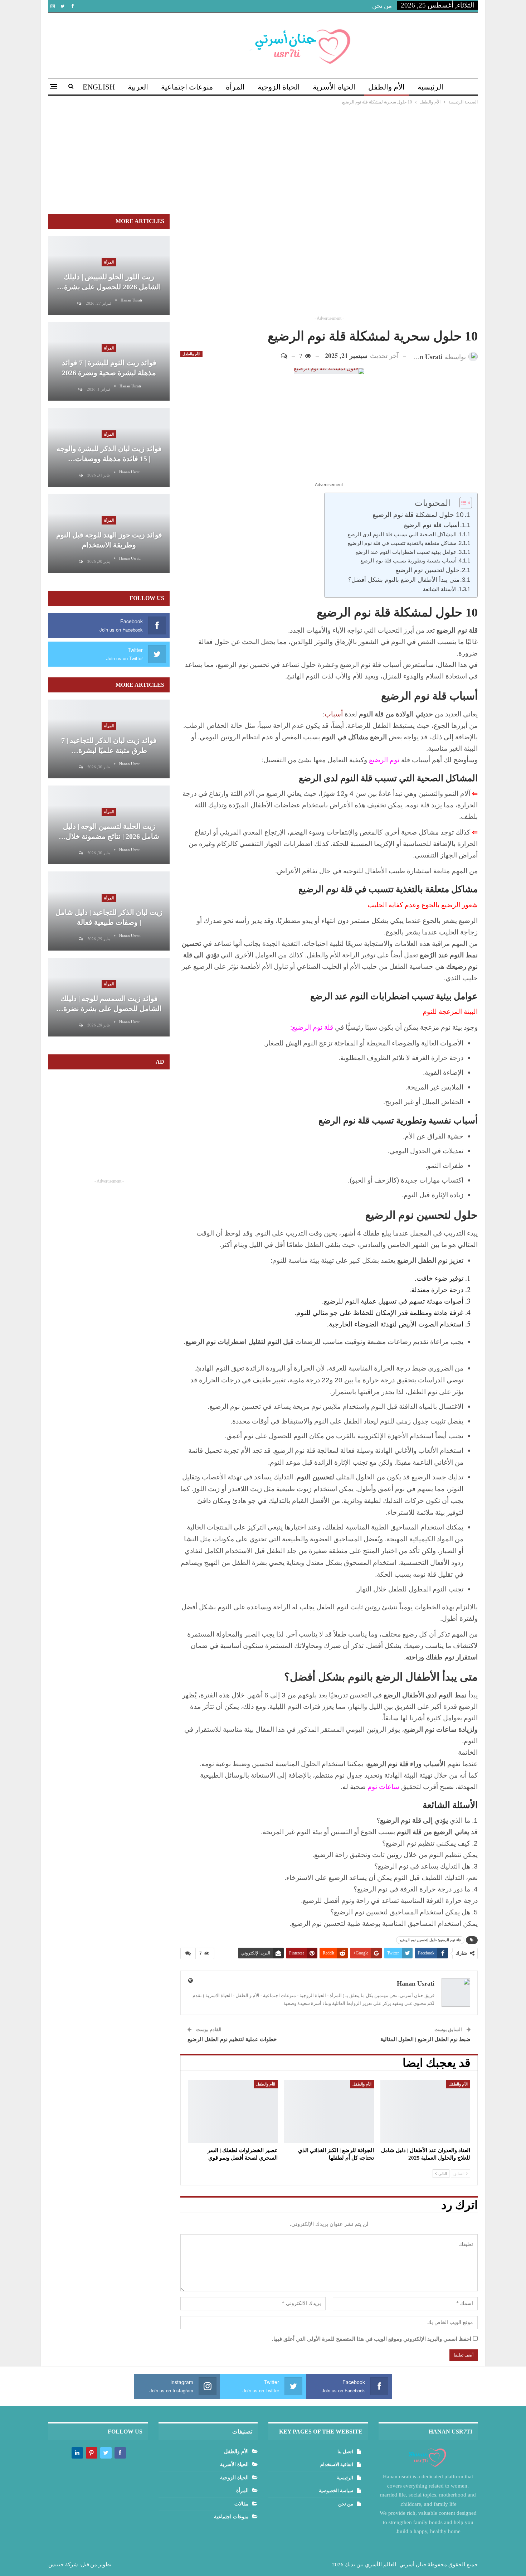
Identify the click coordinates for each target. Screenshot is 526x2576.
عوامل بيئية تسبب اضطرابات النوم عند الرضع (406, 552)
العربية (138, 87)
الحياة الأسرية (334, 87)
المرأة (235, 87)
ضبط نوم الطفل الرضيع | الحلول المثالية (425, 2039)
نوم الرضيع (385, 760)
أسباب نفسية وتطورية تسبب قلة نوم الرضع (408, 560)
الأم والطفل (386, 87)
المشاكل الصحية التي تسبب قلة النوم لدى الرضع (402, 534)
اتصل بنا (345, 2452)
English (99, 87)
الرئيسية (430, 87)
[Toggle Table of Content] (462, 503)
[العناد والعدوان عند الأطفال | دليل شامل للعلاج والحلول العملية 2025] (425, 2112)
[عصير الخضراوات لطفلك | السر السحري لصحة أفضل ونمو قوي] (233, 2112)
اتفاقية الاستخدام (337, 2464)
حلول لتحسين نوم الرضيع (427, 570)
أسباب (335, 714)
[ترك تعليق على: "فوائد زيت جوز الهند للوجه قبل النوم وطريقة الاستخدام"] (80, 562)
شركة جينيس (63, 2564)
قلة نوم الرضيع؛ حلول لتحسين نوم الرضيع (430, 1940)
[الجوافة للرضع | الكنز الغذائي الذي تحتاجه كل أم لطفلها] (329, 2112)
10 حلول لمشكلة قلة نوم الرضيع (418, 515)
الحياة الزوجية (279, 87)
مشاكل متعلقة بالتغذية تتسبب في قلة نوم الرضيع (402, 543)
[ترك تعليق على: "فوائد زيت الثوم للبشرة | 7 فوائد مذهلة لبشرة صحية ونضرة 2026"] (80, 389)
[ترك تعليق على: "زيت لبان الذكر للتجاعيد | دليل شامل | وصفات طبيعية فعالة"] (80, 939)
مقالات (242, 2504)
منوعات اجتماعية (187, 87)
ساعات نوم (383, 1787)
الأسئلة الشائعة (440, 589)
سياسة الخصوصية (336, 2491)
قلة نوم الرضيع (313, 1027)
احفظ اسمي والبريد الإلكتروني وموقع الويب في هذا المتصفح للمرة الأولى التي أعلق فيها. (372, 2339)
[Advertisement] (263, 160)
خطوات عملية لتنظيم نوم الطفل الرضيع (232, 2039)
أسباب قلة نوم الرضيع (432, 525)
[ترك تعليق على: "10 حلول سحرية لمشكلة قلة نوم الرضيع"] (287, 356)
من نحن (382, 6)
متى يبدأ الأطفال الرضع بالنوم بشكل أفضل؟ (404, 580)
